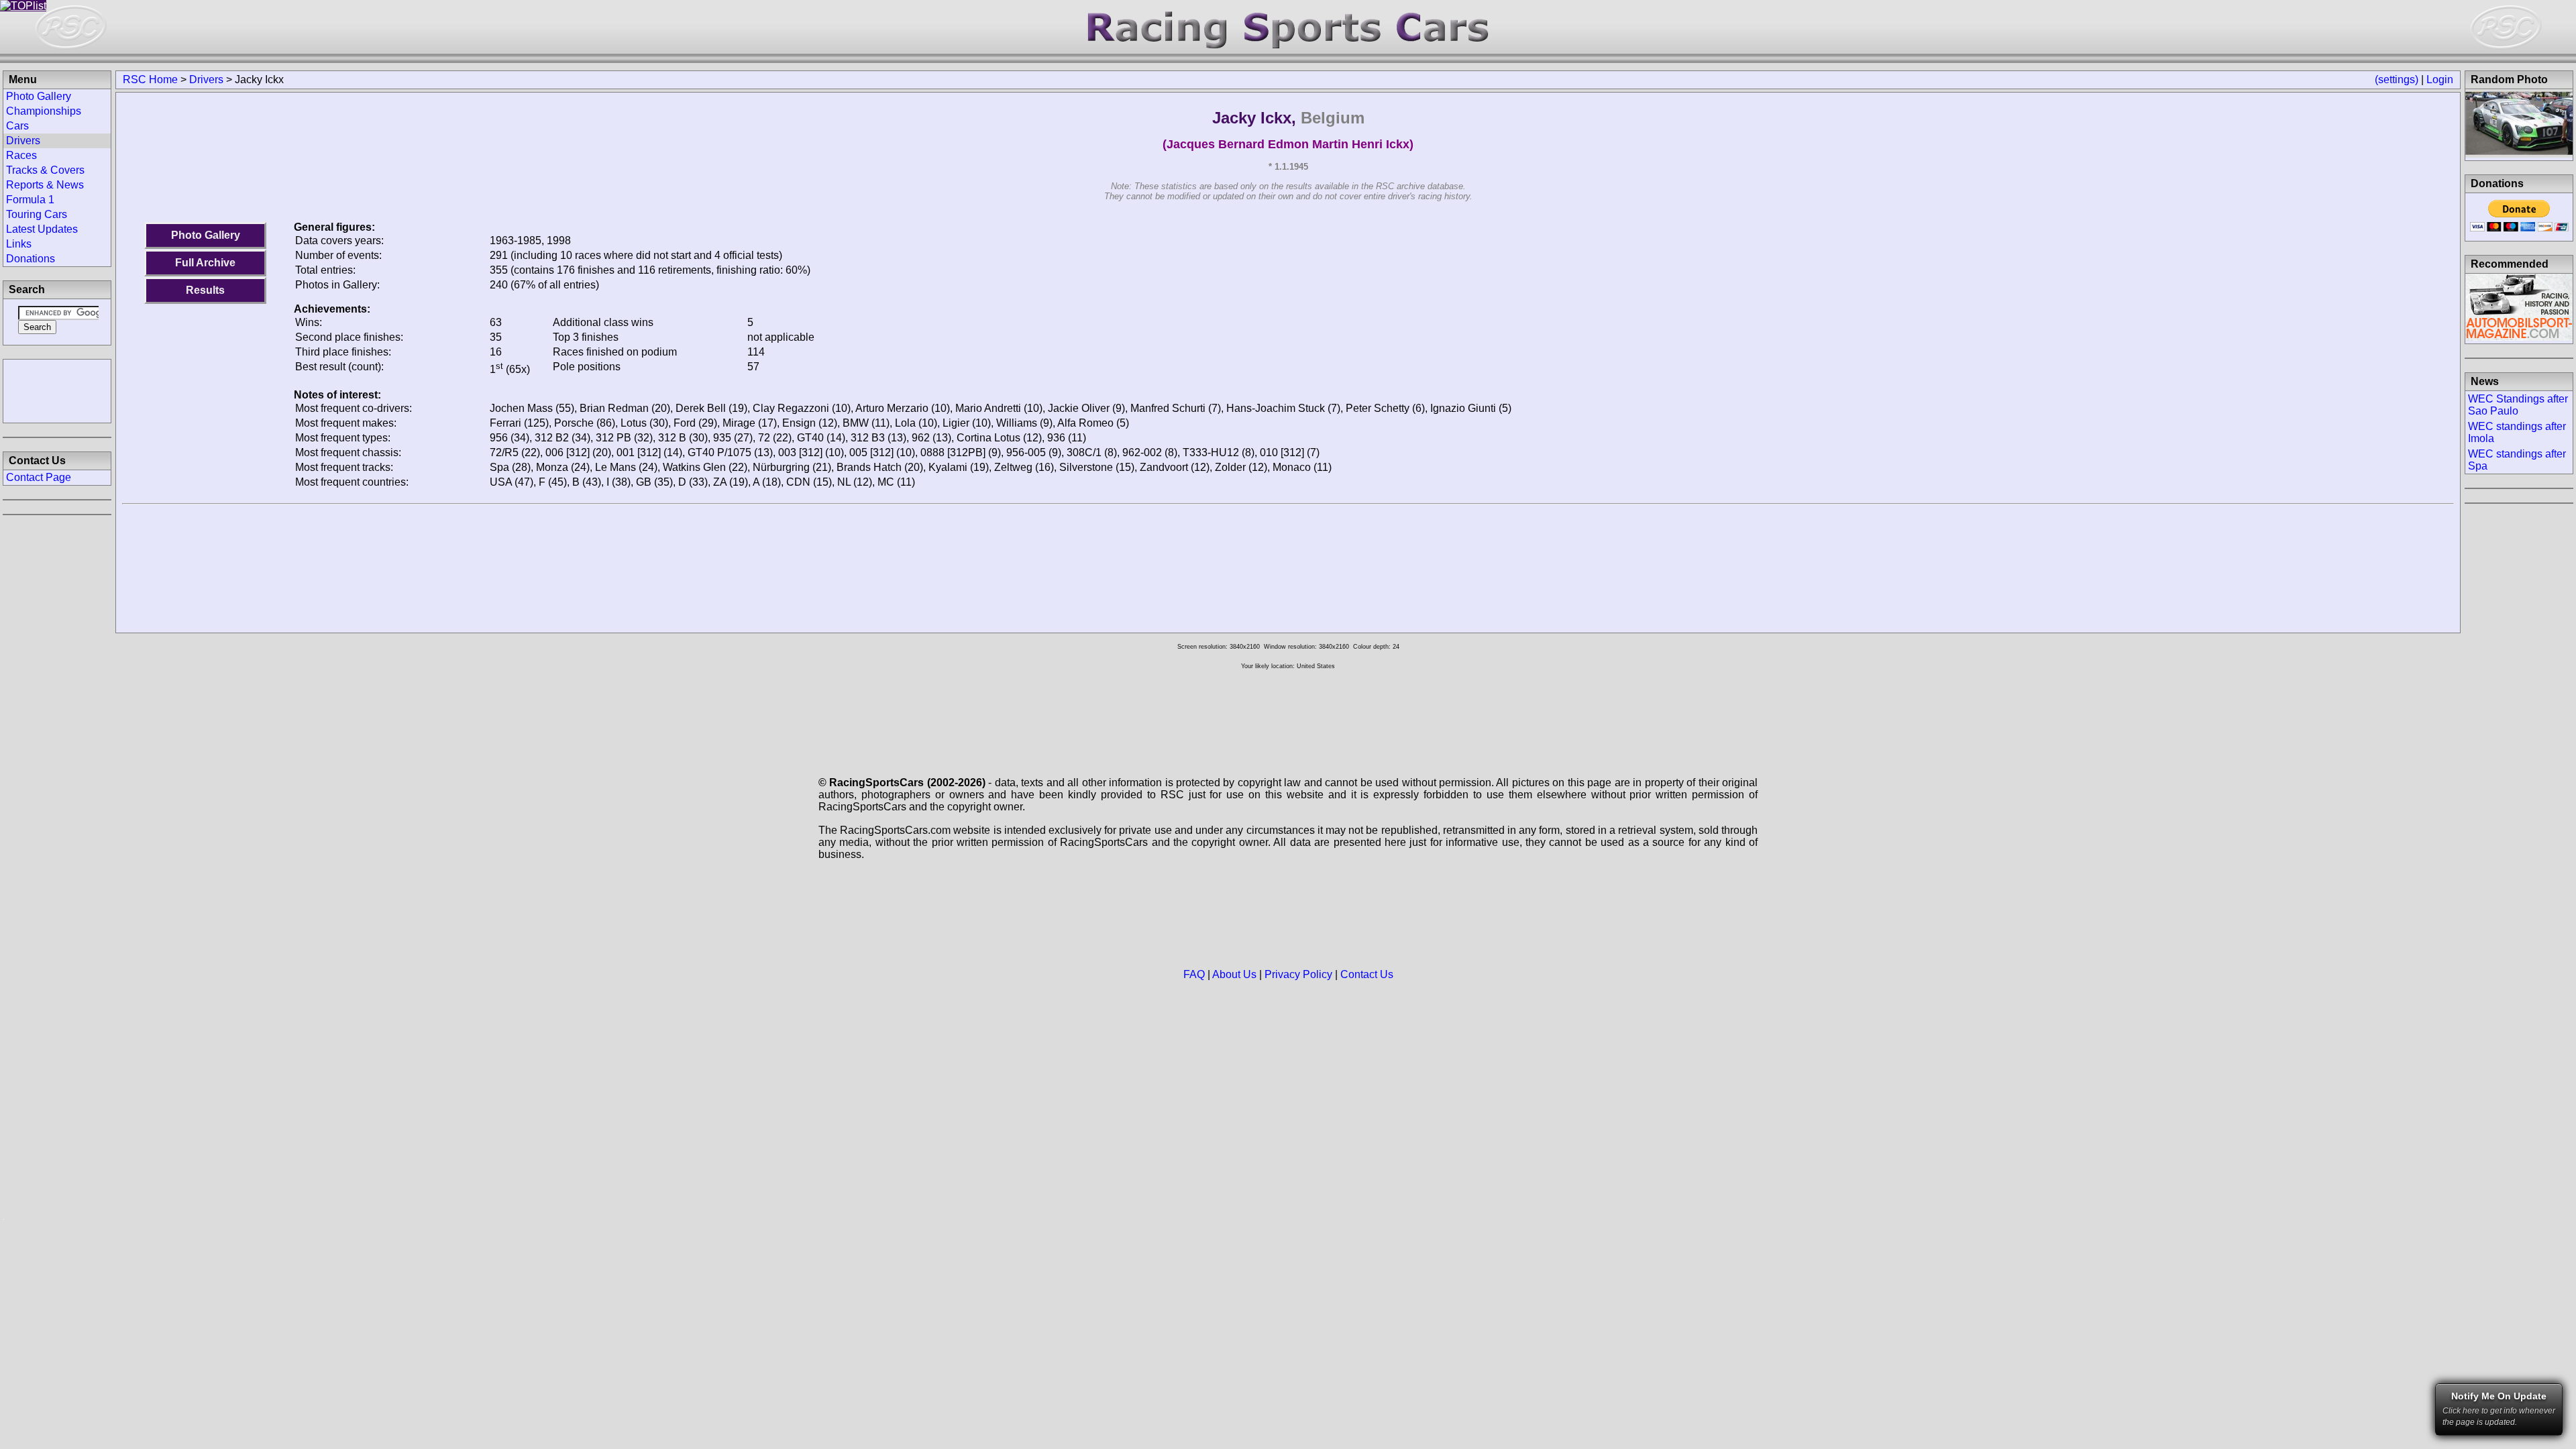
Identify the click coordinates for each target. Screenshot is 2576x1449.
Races (21, 155)
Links (19, 244)
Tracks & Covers (45, 170)
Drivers (206, 79)
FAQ (1194, 974)
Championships (44, 111)
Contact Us (1367, 974)
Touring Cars (37, 214)
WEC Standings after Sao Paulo (2518, 405)
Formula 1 (30, 200)
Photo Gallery (206, 235)
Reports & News (45, 185)
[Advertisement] (57, 390)
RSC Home (150, 79)
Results (205, 290)
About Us (1234, 974)
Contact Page (39, 477)
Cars (17, 126)
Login (2440, 79)
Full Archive (205, 263)
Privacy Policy (1298, 974)
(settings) (2397, 79)
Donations (31, 259)
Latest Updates (42, 229)
